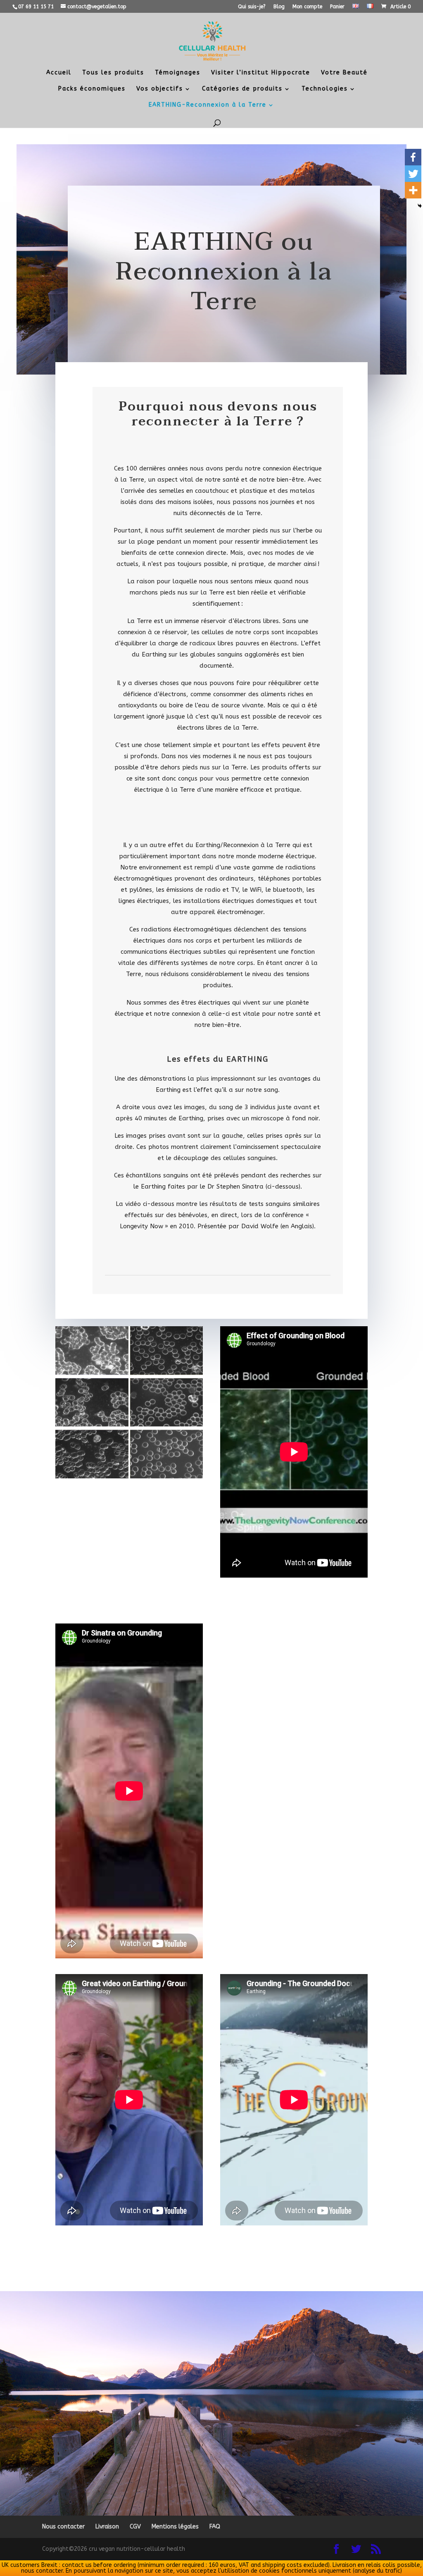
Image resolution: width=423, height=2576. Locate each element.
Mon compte (307, 7)
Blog (279, 7)
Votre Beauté (344, 73)
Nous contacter (63, 2527)
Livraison (107, 2527)
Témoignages (178, 73)
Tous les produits (113, 73)
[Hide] (420, 206)
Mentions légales (175, 2527)
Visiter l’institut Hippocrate (261, 73)
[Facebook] (413, 157)
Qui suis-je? (252, 7)
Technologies (325, 89)
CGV (135, 2527)
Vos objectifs (160, 89)
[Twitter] (413, 174)
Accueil (59, 73)
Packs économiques (92, 89)
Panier (337, 7)
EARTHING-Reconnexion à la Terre (208, 105)
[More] (413, 190)
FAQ (215, 2527)
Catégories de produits (242, 89)
